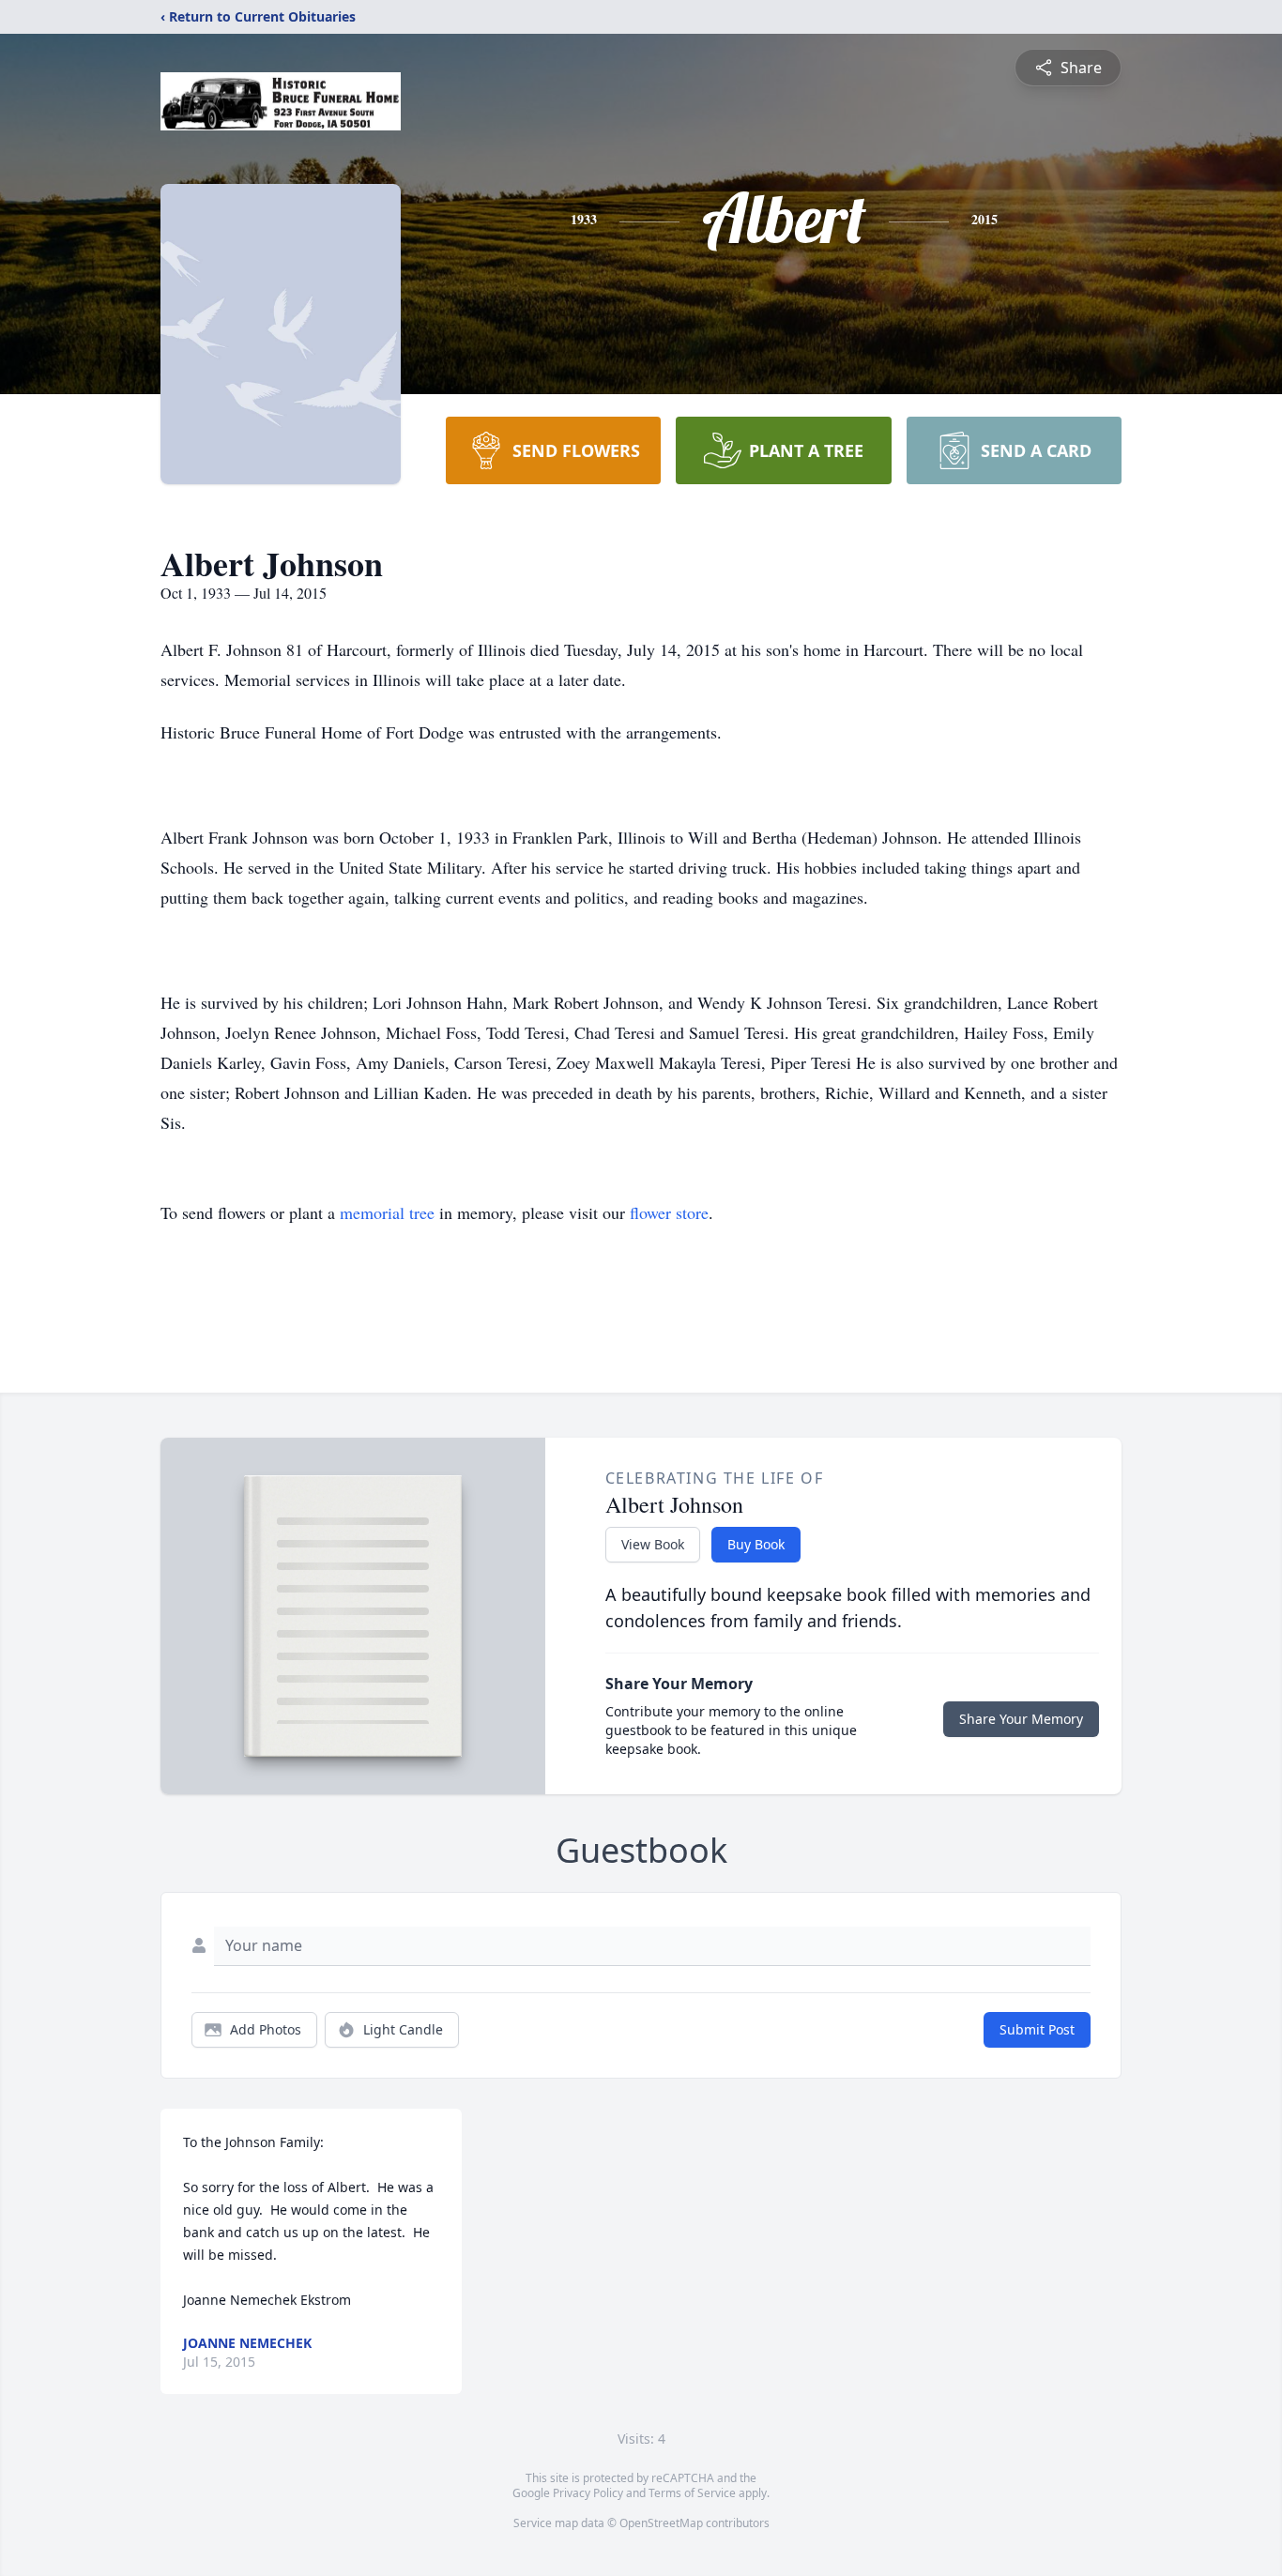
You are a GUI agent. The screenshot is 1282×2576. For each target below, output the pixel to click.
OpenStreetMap (661, 2523)
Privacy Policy (588, 2493)
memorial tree (387, 1212)
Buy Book (756, 1544)
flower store (669, 1212)
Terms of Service (692, 2493)
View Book (653, 1544)
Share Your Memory (1021, 1719)
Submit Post (1037, 2029)
